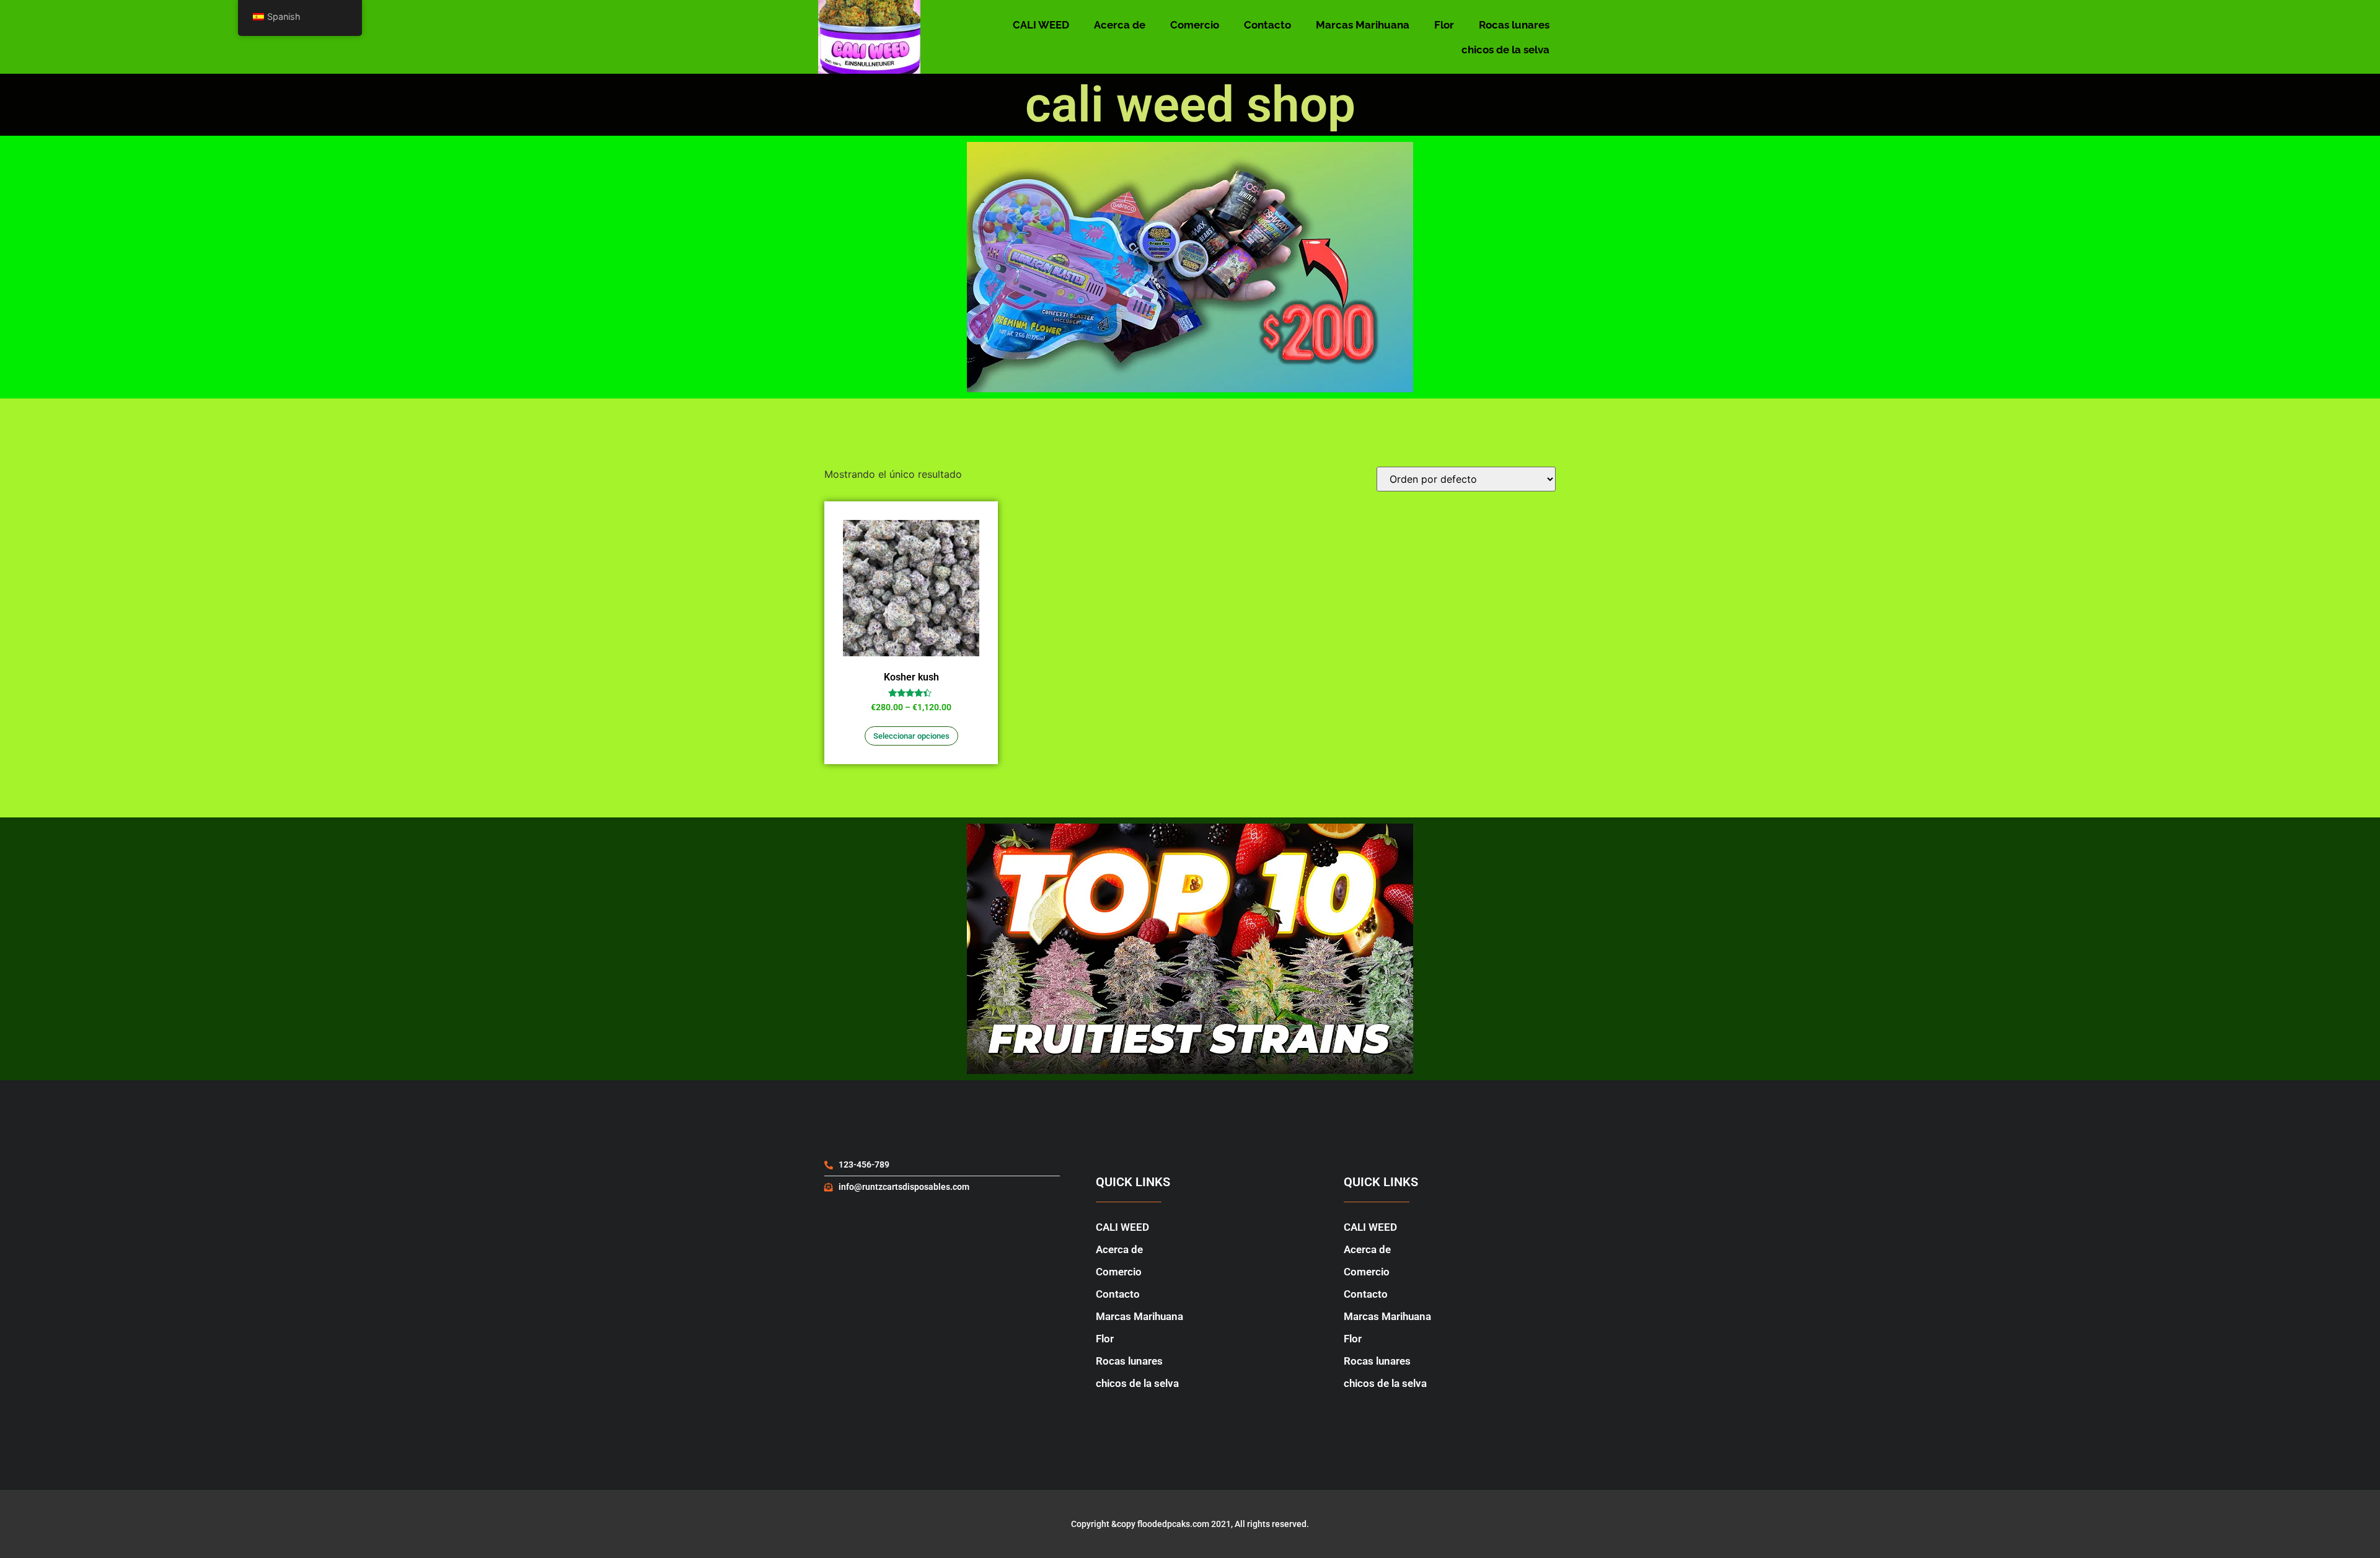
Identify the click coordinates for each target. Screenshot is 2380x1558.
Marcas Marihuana (1363, 25)
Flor (1444, 25)
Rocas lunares (1514, 25)
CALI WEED (1041, 25)
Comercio (1195, 25)
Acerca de (1120, 25)
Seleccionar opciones (911, 736)
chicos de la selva (1505, 50)
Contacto (1267, 25)
